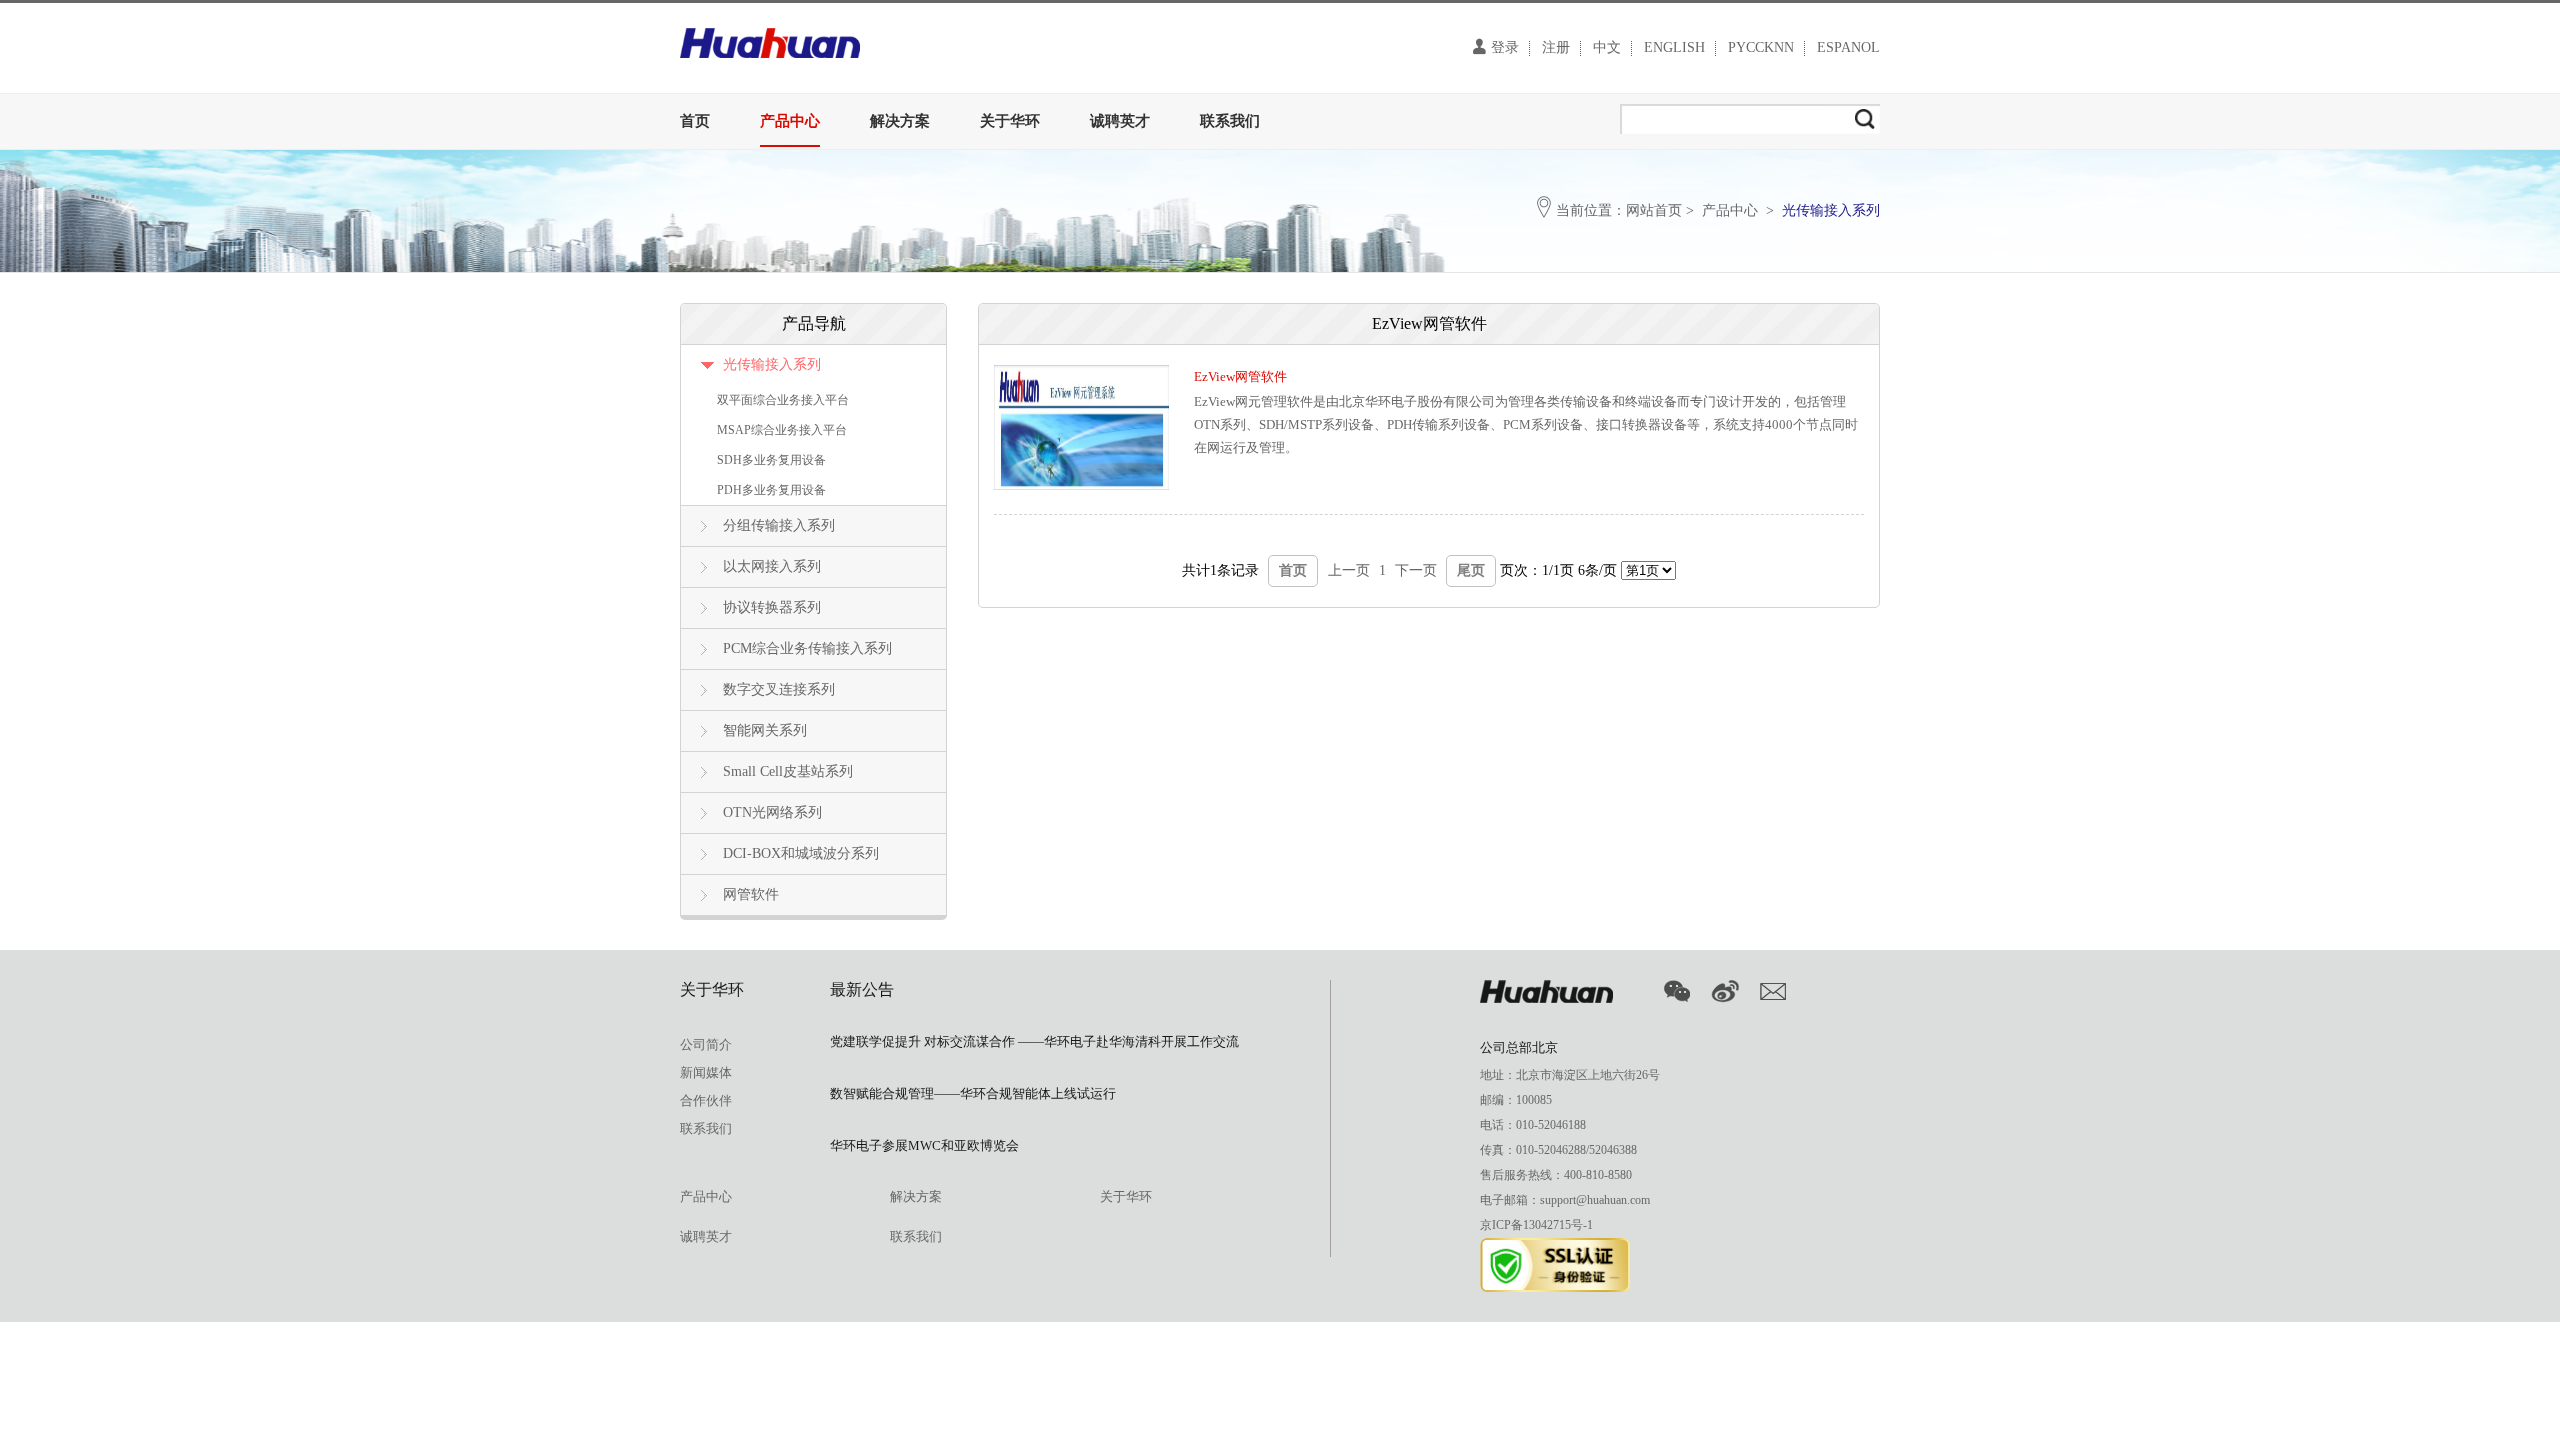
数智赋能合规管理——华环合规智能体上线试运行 (973, 1093)
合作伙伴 (706, 1100)
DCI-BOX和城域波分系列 (801, 853)
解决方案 (900, 121)
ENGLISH (1674, 48)
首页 (695, 121)
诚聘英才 (1120, 121)
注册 (1556, 48)
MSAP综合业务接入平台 (782, 430)
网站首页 (1654, 210)
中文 (1607, 48)
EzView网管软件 (1240, 376)
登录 (1505, 47)
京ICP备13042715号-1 (1536, 1225)
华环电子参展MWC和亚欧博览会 (924, 1145)
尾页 (1471, 570)
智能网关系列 (765, 730)
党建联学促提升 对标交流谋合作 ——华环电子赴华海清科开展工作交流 (1034, 1041)
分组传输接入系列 (779, 525)
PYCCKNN (1761, 48)
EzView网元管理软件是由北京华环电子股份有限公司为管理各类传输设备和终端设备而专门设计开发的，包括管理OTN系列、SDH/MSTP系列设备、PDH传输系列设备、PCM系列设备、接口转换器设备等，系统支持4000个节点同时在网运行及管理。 (1526, 424)
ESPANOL (1848, 48)
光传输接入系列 (772, 364)
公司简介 (706, 1044)
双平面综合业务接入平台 (783, 400)
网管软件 (751, 894)
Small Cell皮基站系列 (788, 771)
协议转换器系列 (772, 607)
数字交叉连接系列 (779, 689)
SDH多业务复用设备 (771, 460)
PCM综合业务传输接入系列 (807, 648)
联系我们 (1230, 121)
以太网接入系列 (772, 566)
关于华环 (1010, 121)
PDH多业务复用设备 (771, 490)
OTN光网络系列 (772, 812)
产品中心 (790, 121)
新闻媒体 (706, 1072)
